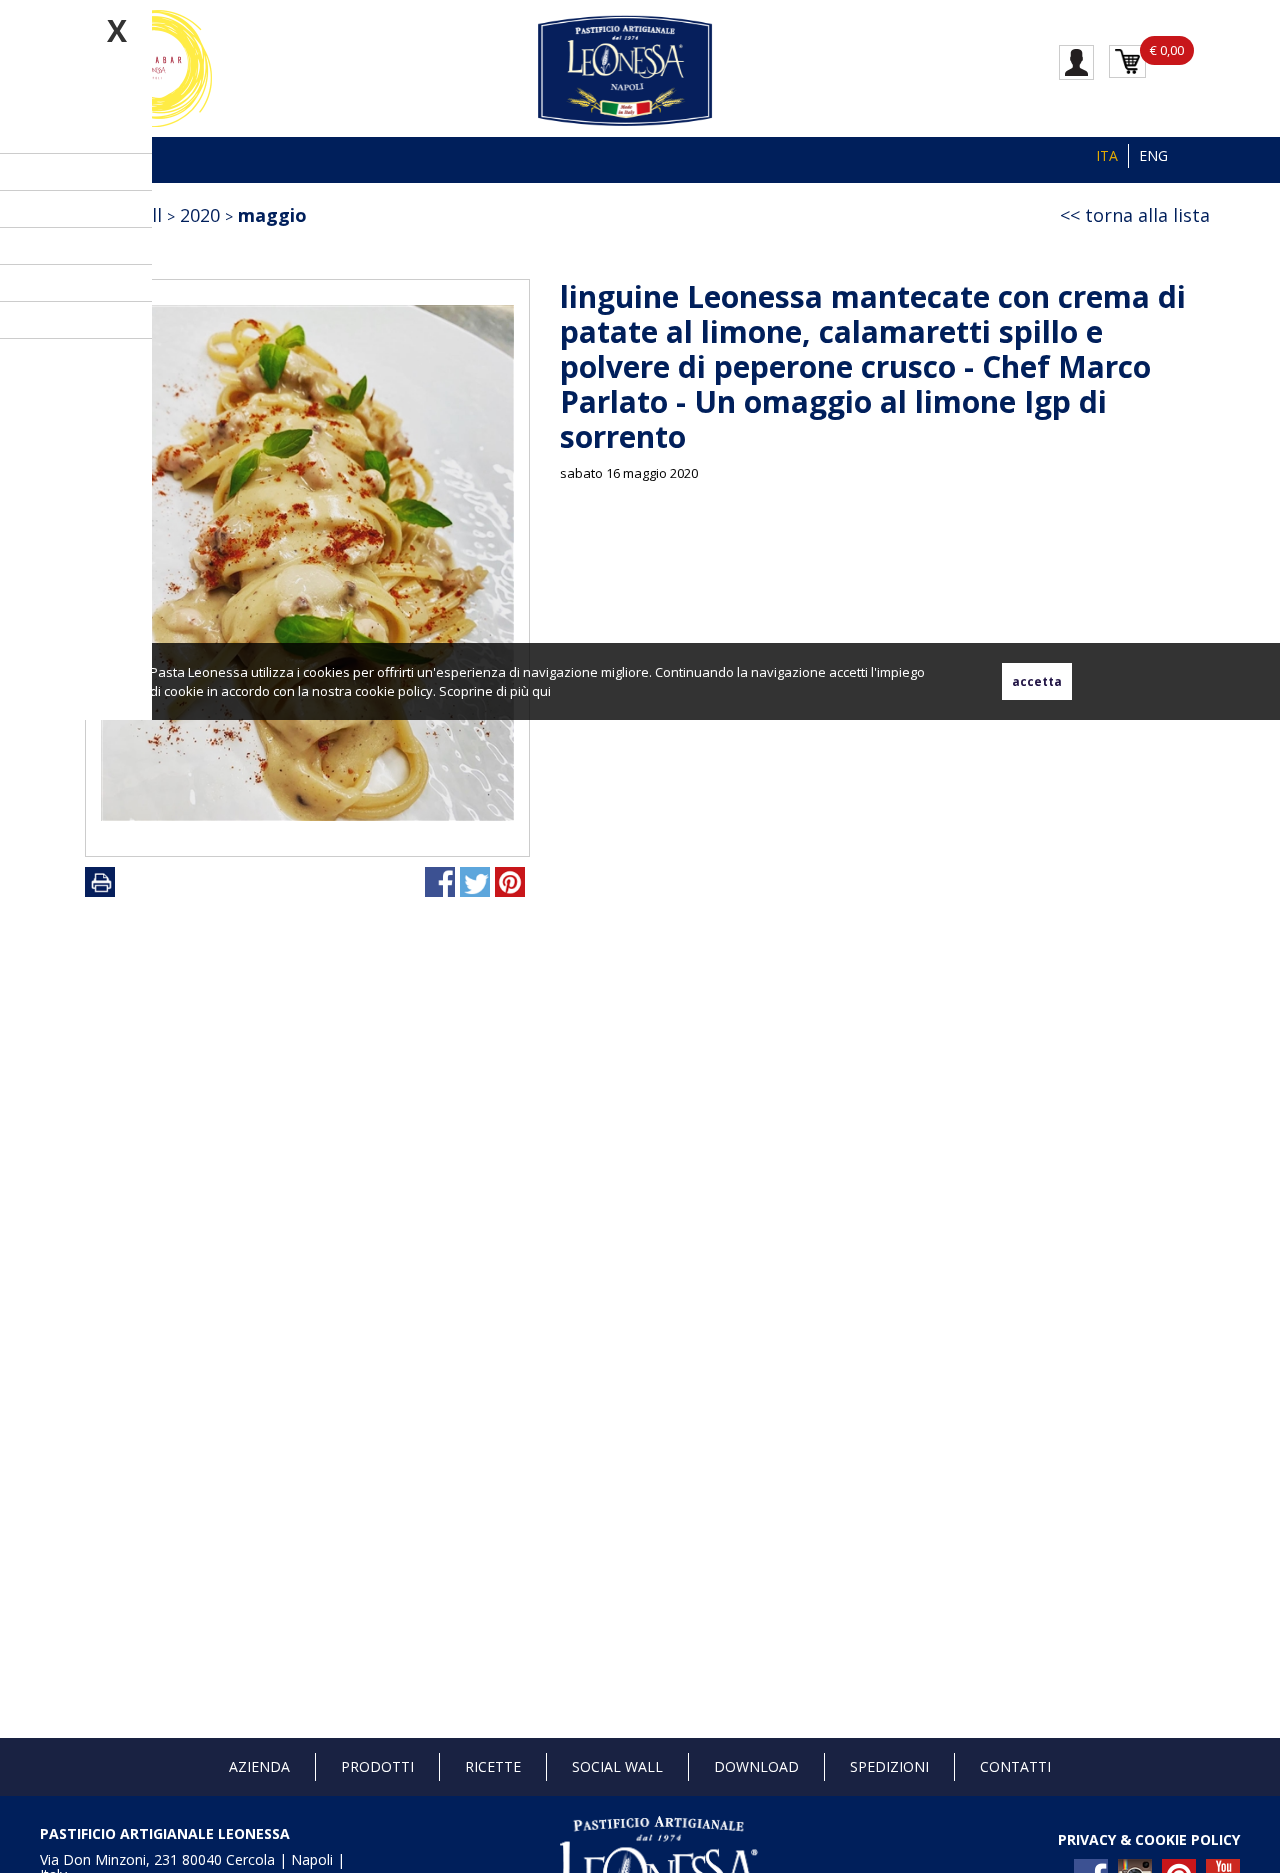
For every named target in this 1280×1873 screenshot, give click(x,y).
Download (756, 1766)
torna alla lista (1147, 215)
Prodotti (377, 1766)
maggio (272, 215)
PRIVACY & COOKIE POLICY (1149, 1839)
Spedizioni (889, 1766)
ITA (1107, 155)
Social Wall (617, 1766)
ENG (1153, 155)
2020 (200, 215)
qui (541, 691)
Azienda (259, 1766)
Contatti (1015, 1766)
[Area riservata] (1076, 61)
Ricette (493, 1766)
